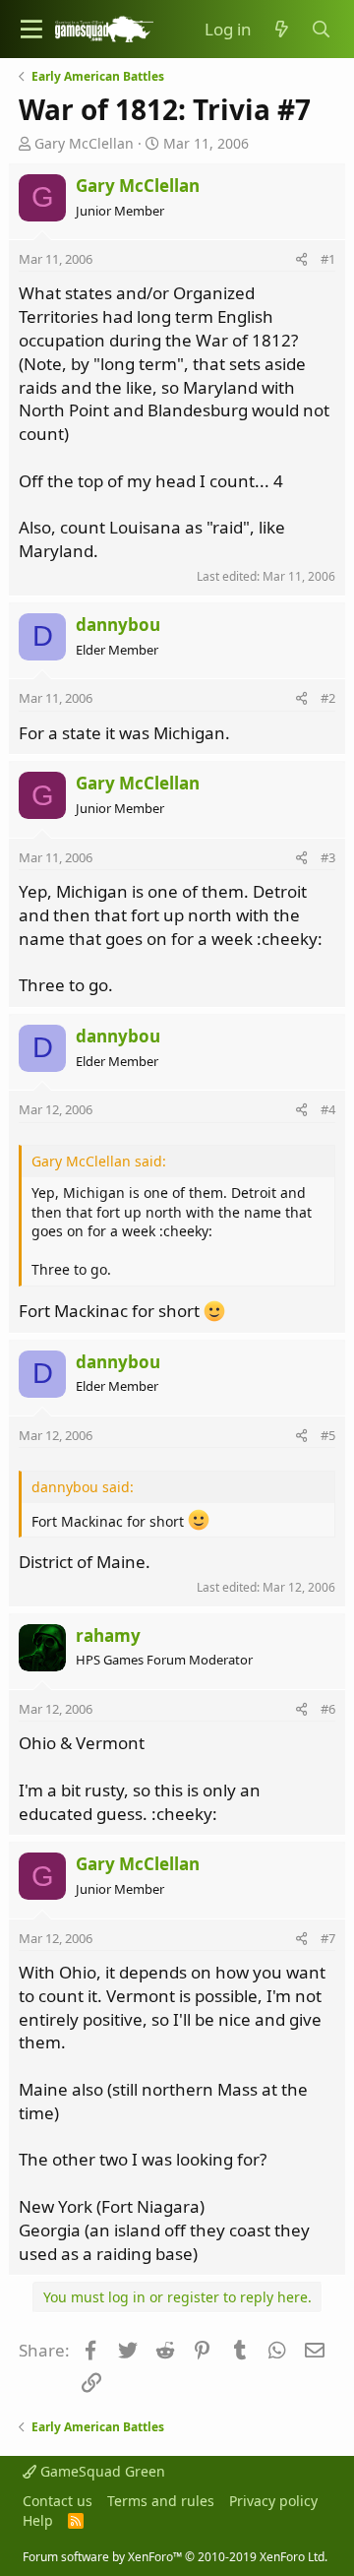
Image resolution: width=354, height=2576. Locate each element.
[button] (31, 29)
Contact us (58, 2501)
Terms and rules (161, 2501)
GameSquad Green (101, 2471)
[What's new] (281, 30)
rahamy (108, 1635)
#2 (328, 698)
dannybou (118, 625)
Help (38, 2520)
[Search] (322, 30)
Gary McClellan (84, 143)
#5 (328, 1435)
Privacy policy (273, 2501)
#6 (328, 1709)
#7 (328, 1938)
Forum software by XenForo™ (175, 2557)
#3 (328, 857)
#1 (328, 259)
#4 (328, 1109)
